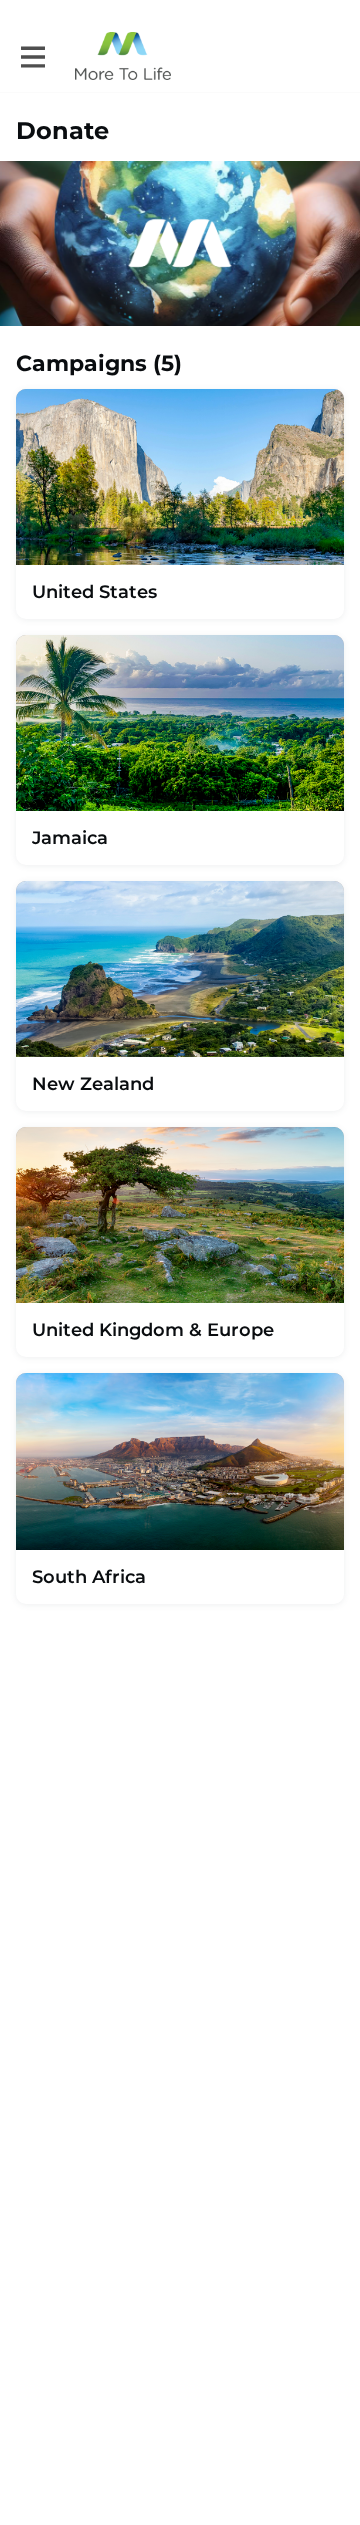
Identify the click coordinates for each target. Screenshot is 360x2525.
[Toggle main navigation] (32, 56)
